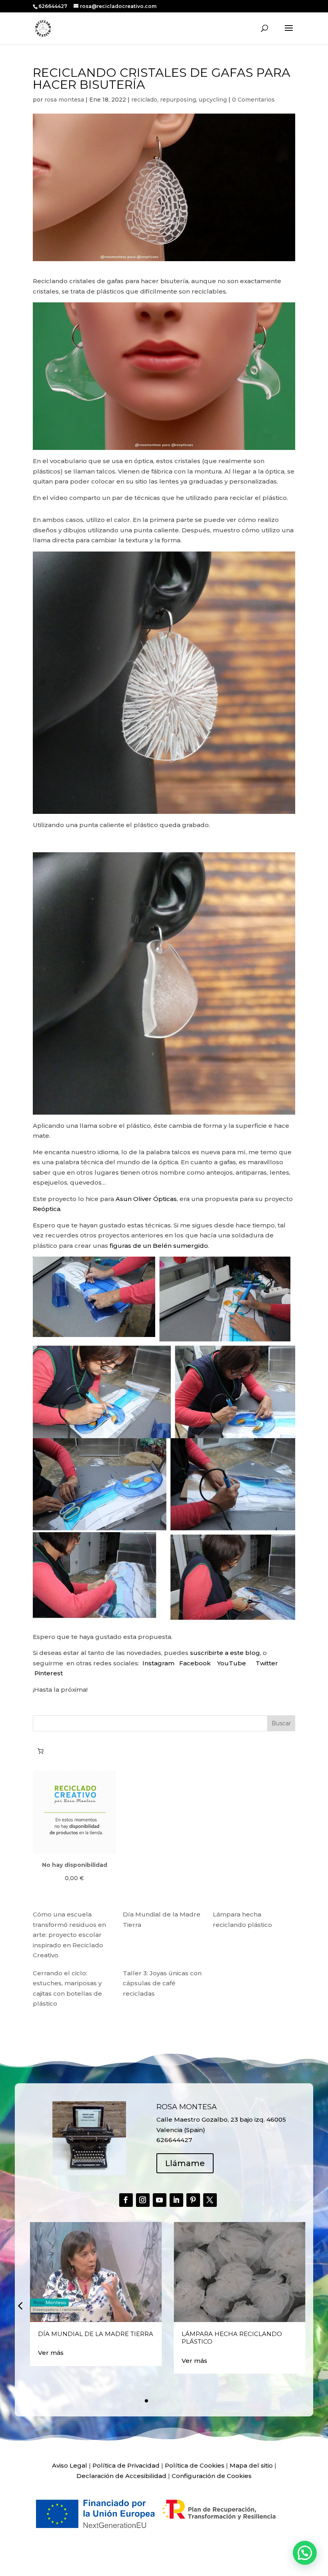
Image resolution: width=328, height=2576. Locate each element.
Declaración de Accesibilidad (121, 2476)
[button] (20, 2306)
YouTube (232, 1663)
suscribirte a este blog (225, 1653)
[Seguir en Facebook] (126, 2200)
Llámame (185, 2163)
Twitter (267, 1663)
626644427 (53, 6)
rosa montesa (64, 100)
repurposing (178, 100)
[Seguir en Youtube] (160, 2200)
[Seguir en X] (210, 2200)
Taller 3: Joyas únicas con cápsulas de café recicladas (162, 1983)
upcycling (213, 100)
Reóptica (47, 1209)
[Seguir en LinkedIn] (176, 2200)
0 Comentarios (253, 100)
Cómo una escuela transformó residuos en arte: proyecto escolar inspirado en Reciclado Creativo (69, 1935)
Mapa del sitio (251, 2465)
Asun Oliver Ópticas (146, 1199)
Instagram (158, 1663)
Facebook (196, 1663)
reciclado (144, 100)
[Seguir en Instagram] (143, 2200)
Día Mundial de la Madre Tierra (96, 2334)
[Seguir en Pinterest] (193, 2200)
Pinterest (49, 1673)
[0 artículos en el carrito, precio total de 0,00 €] (40, 1751)
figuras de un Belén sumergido (159, 1246)
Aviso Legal (70, 2465)
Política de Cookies (195, 2465)
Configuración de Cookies (212, 2476)
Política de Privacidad (126, 2465)
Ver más (51, 2353)
